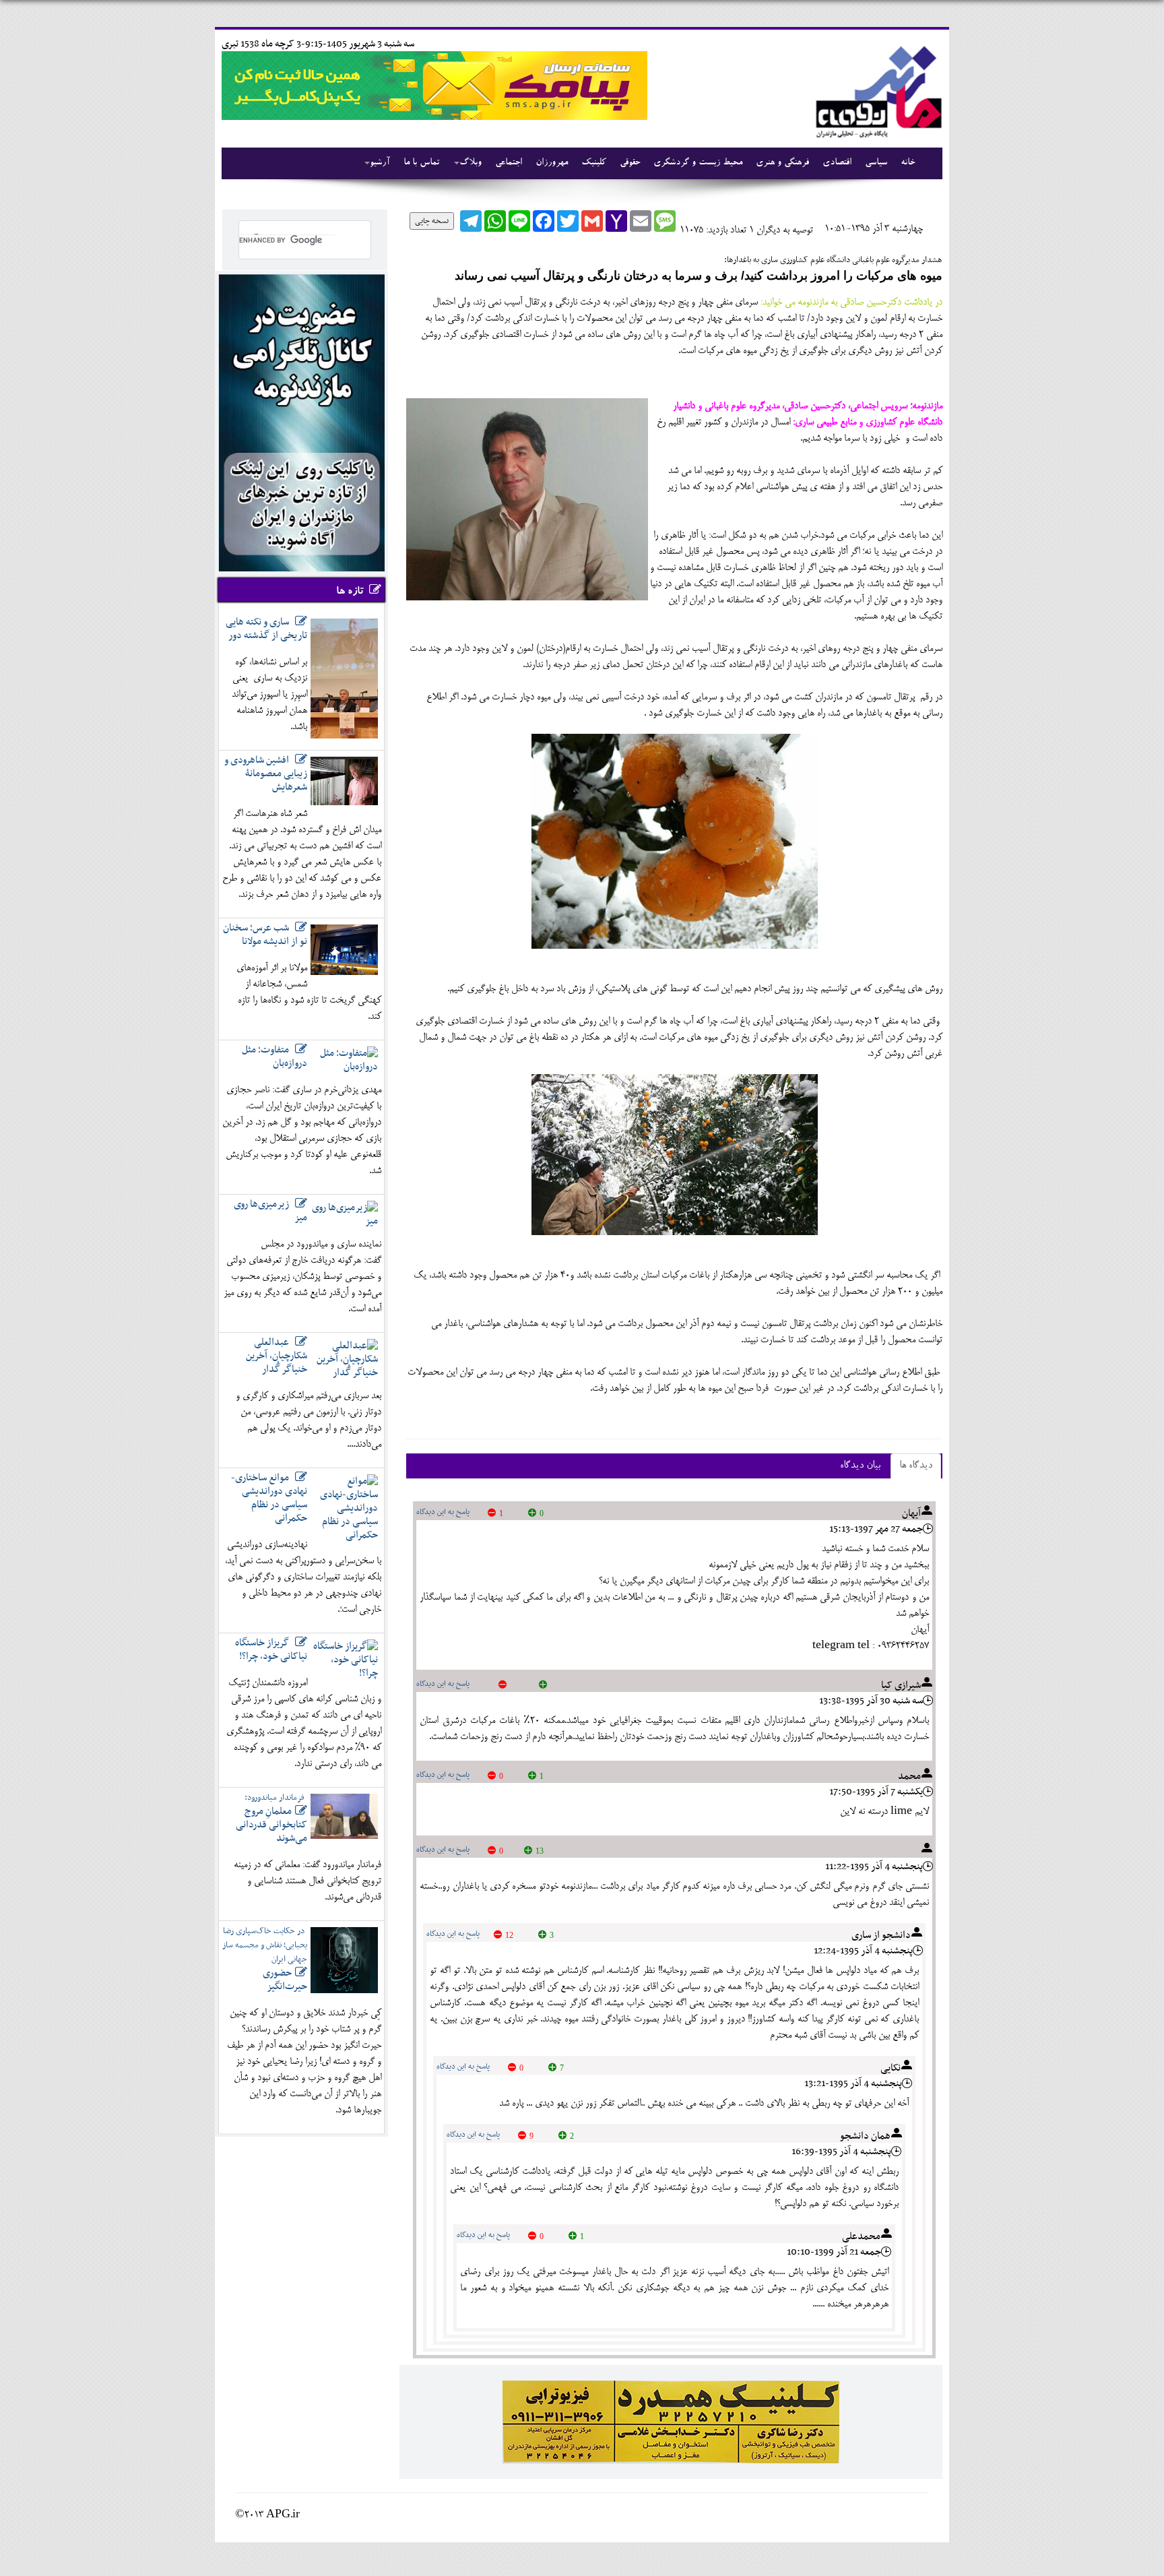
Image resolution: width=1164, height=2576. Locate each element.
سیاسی (876, 163)
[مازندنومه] (876, 90)
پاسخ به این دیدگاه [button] (443, 1512)
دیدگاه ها (916, 1466)
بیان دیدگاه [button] (860, 1466)
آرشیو (380, 163)
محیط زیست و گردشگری (698, 163)
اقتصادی (837, 163)
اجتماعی (509, 163)
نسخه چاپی (432, 221)
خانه (908, 163)
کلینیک (594, 163)
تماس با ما (421, 163)
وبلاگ (471, 163)
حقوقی (630, 163)
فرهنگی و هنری (782, 163)
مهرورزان (552, 163)
